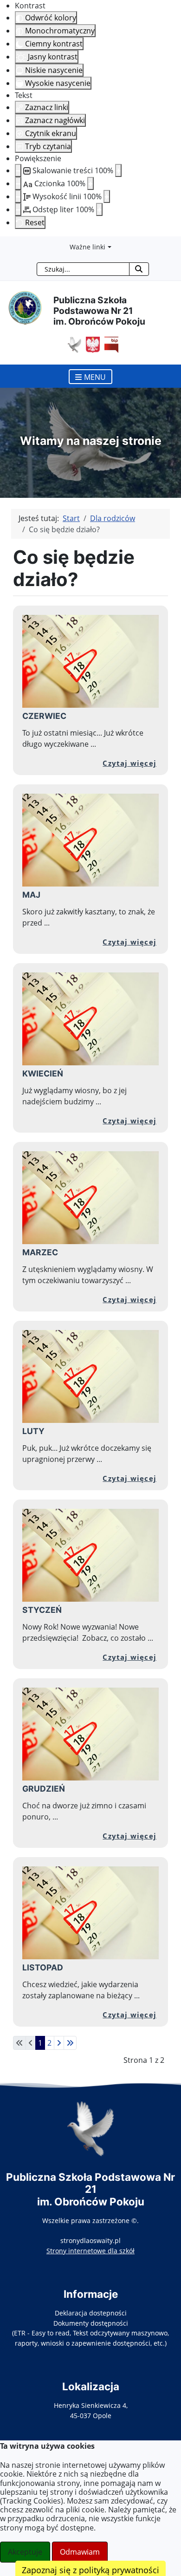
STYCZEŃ (42, 1610)
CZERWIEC (44, 716)
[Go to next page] (59, 2043)
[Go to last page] (70, 2043)
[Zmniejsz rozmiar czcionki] (18, 183)
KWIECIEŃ (43, 1073)
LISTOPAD (43, 1967)
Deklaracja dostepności (91, 2313)
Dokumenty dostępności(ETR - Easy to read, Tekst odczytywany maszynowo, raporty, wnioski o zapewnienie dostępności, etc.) (90, 2333)
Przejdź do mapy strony (7, 244)
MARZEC (40, 1252)
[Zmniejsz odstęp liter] (18, 209)
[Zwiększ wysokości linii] (107, 196)
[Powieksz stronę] (118, 170)
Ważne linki (87, 247)
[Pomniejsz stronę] (18, 170)
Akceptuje (25, 2552)
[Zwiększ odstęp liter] (99, 209)
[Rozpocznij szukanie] (139, 269)
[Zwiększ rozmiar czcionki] (90, 183)
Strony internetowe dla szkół (90, 2251)
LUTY (33, 1431)
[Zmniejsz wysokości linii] (18, 196)
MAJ (31, 895)
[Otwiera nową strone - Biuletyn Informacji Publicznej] (109, 344)
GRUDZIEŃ (44, 1789)
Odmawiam (80, 2552)
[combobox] (83, 269)
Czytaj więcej (129, 763)
